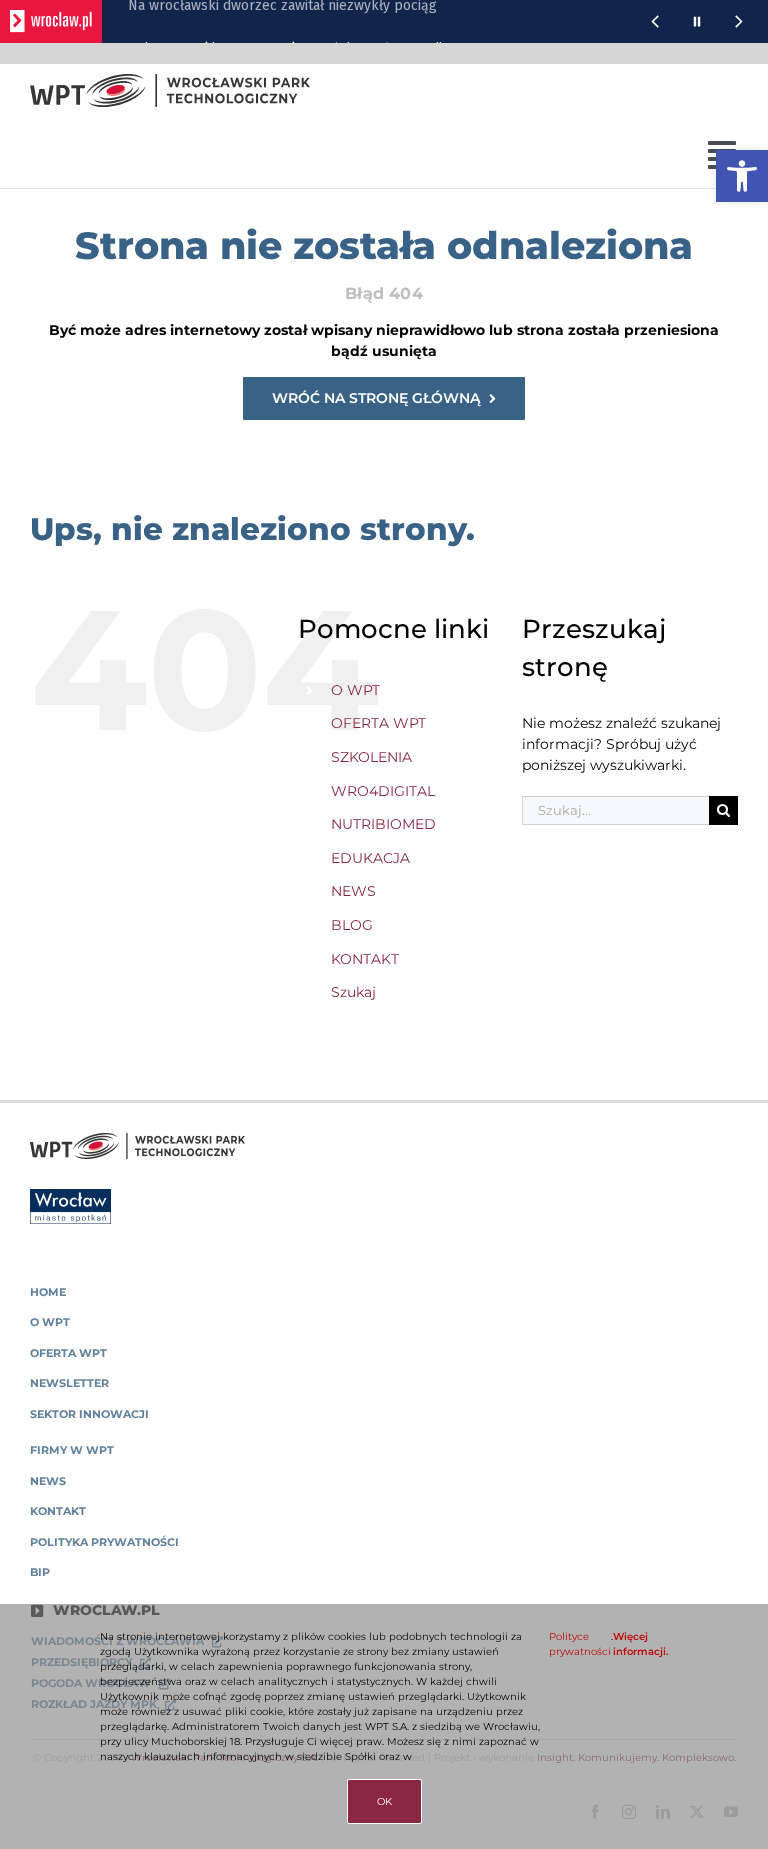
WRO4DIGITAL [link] (383, 791)
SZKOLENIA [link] (371, 757)
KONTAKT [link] (365, 959)
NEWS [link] (353, 891)
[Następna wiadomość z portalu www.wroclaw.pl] (739, 21)
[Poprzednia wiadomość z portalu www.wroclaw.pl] (655, 21)
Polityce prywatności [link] (580, 1644)
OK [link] (384, 1801)
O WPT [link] (355, 690)
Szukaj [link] (353, 992)
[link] (742, 176)
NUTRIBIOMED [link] (383, 824)
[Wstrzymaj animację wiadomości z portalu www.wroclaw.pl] (697, 21)
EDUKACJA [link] (370, 858)
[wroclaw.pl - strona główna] (51, 21)
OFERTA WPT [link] (378, 723)
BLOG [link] (352, 925)
